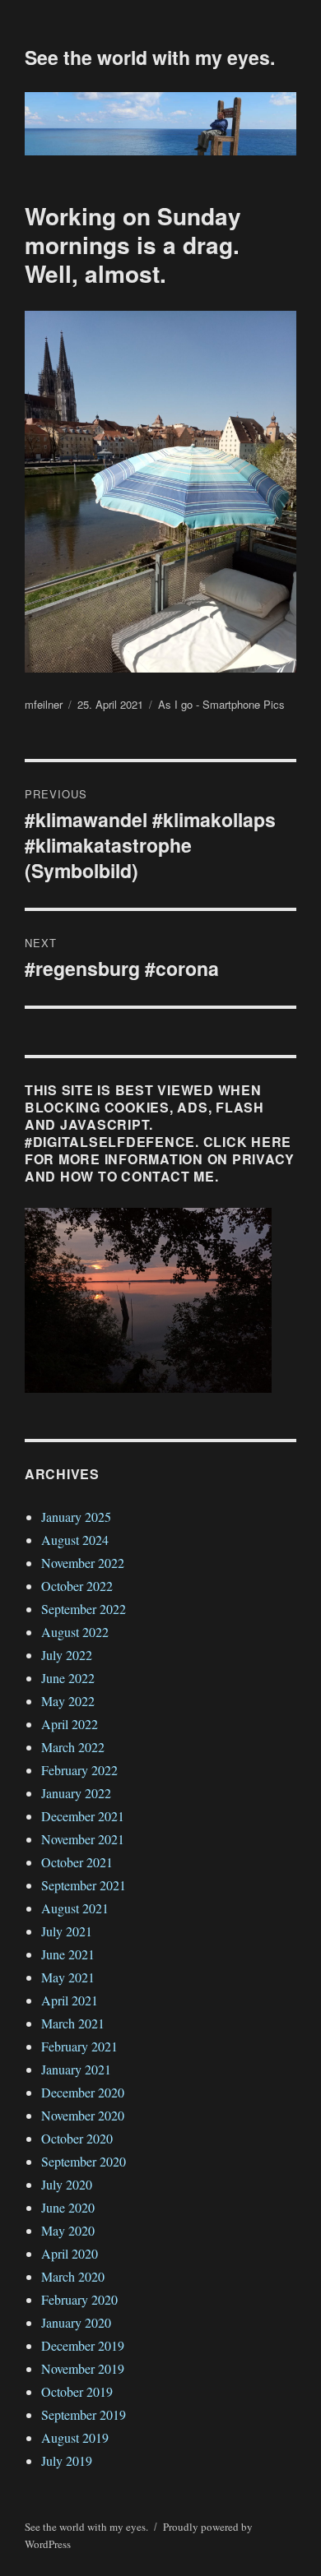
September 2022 (84, 1609)
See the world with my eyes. (150, 57)
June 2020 (68, 2207)
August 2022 (75, 1632)
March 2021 (73, 2023)
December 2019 (83, 2345)
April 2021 (70, 2000)
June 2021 (68, 1954)
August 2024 (75, 1540)
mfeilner (44, 704)
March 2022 (73, 1747)
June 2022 (68, 1678)
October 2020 (77, 2138)
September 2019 (84, 2414)
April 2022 (70, 1724)
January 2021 (76, 2069)
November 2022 (83, 1563)
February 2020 (79, 2299)
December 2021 (83, 1816)
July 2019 (67, 2460)
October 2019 (77, 2391)
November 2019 (83, 2368)
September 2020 (84, 2161)
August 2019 (75, 2437)
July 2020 (67, 2184)
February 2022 (79, 1770)
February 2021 (79, 2046)
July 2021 (67, 1931)
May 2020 (68, 2230)
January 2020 (76, 2322)
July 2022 (67, 1655)
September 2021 (84, 1885)
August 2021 (75, 1908)
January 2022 (76, 1793)
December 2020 (83, 2092)
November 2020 (83, 2115)
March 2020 (73, 2276)
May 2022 (68, 1701)
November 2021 (83, 1839)
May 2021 (68, 1977)
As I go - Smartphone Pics (221, 704)
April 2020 (70, 2253)
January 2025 (76, 1517)
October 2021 (77, 1862)
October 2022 (77, 1586)
